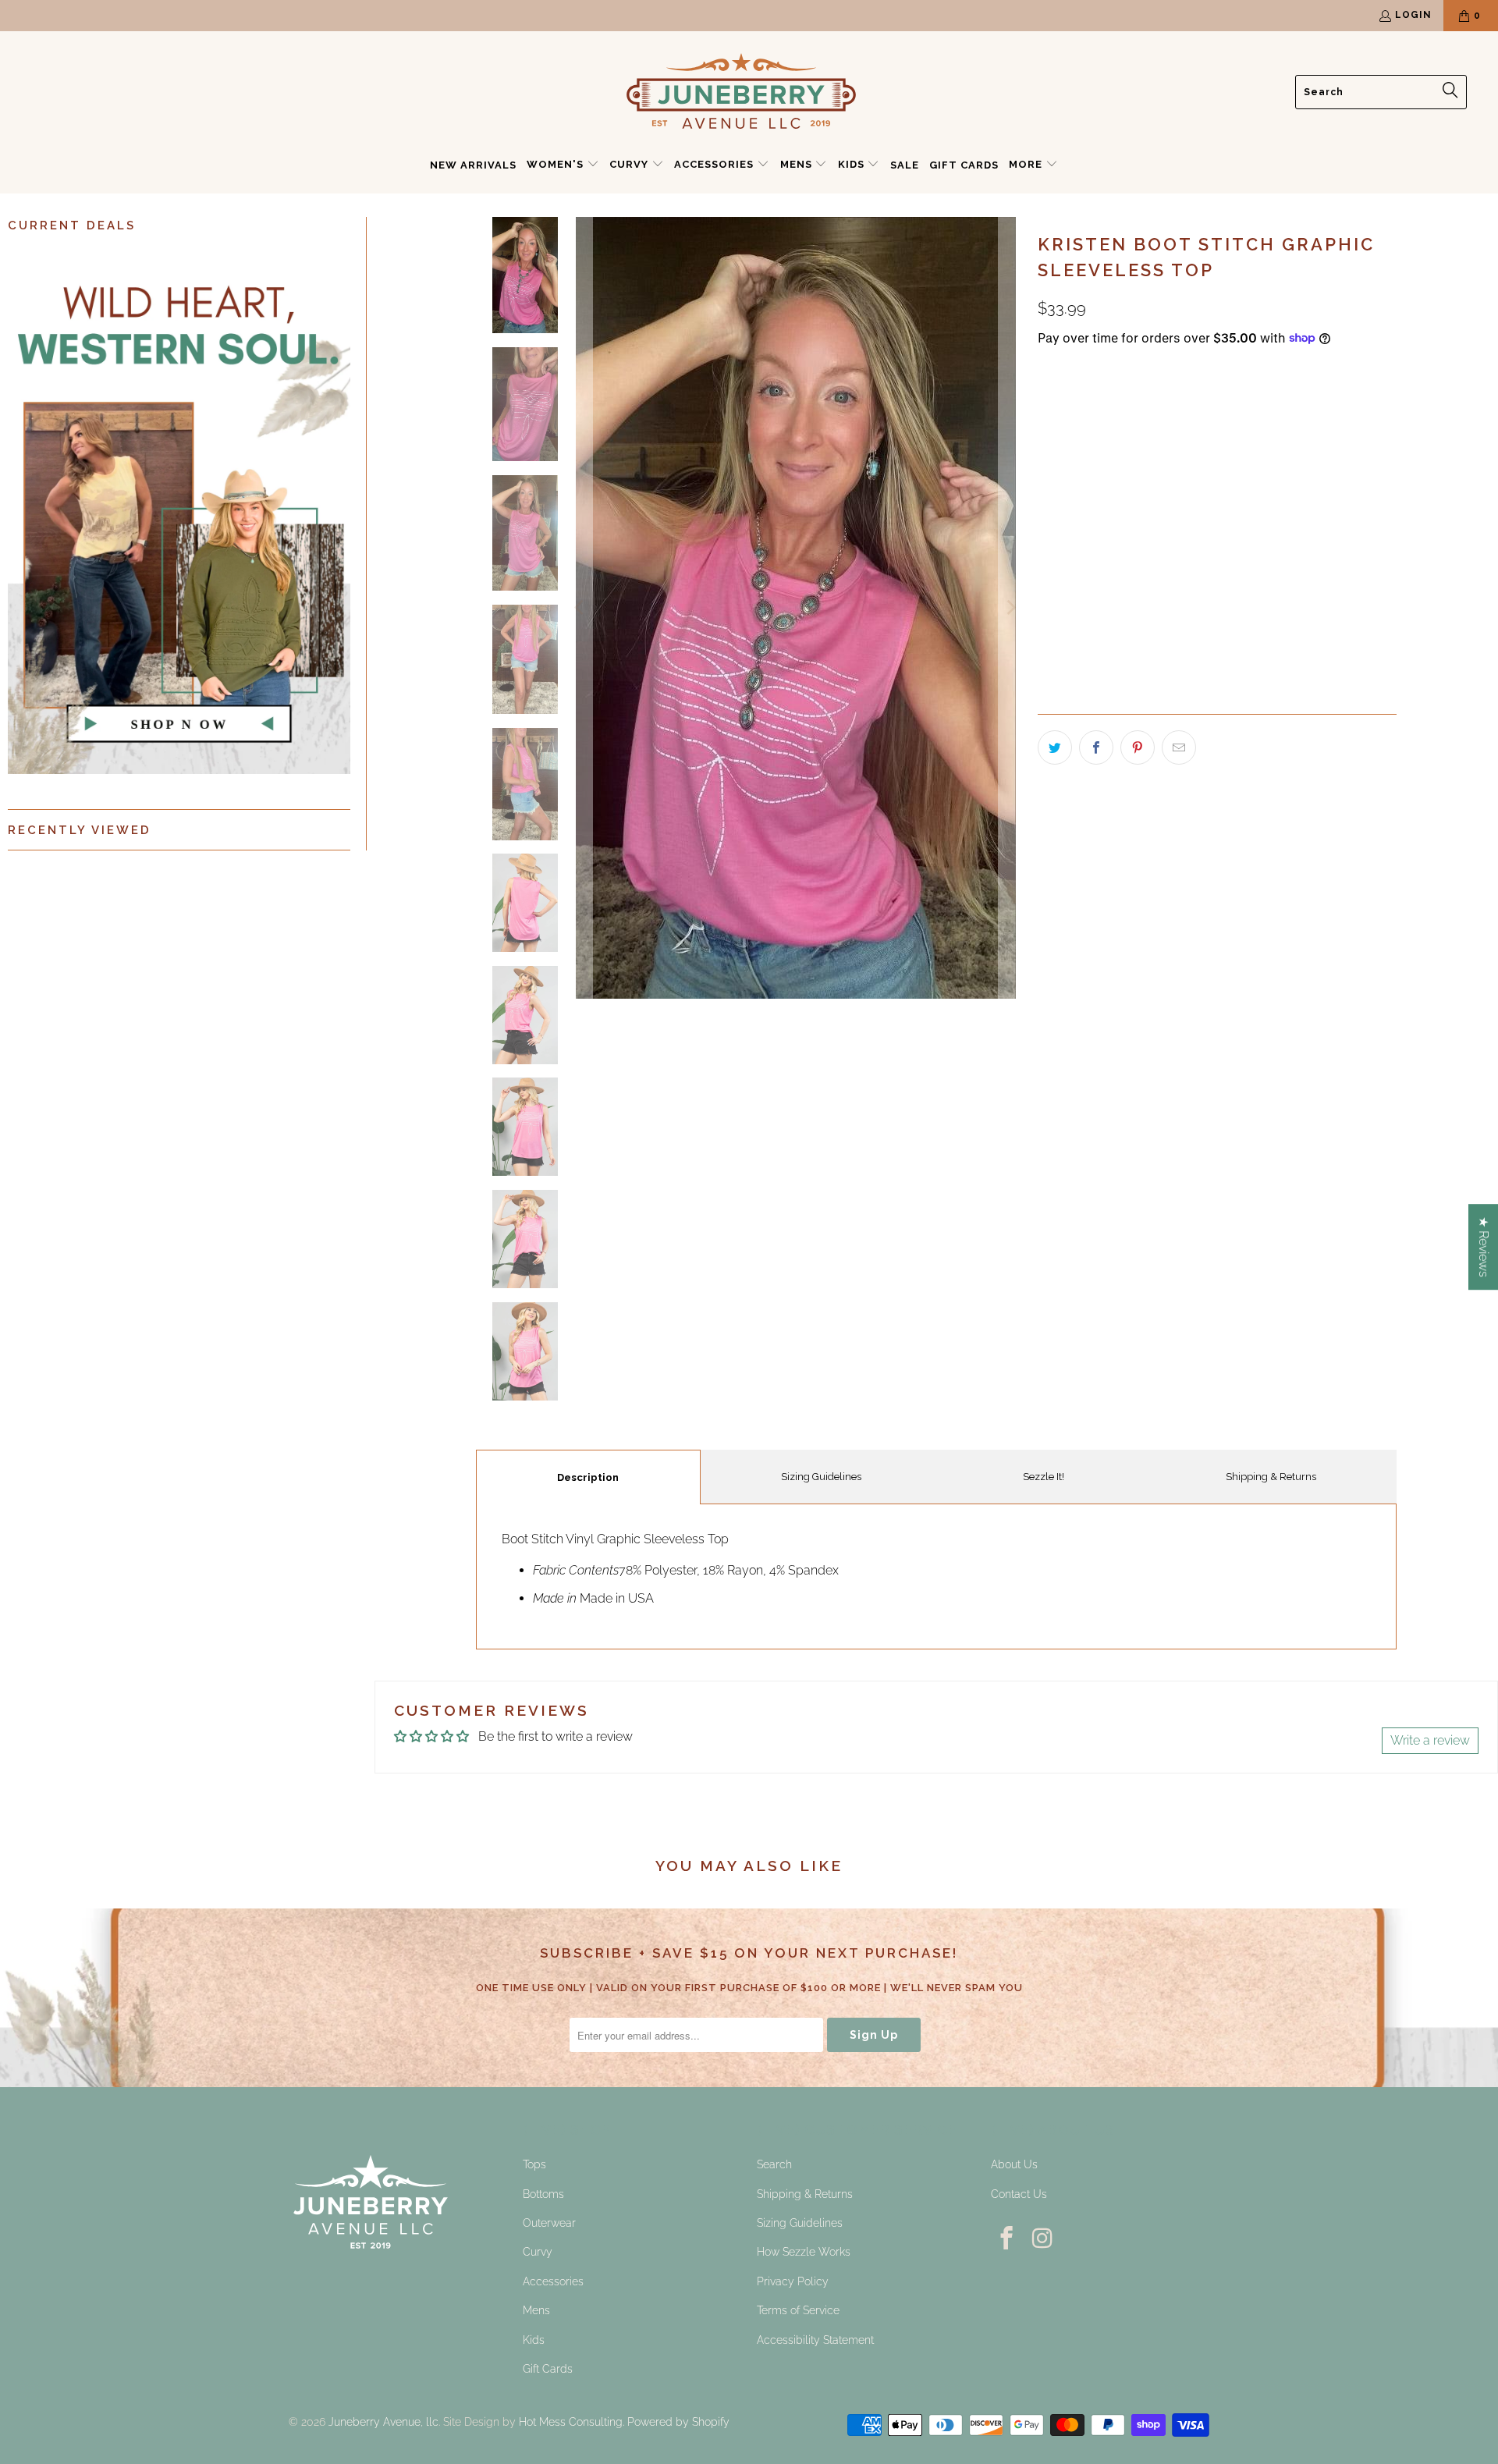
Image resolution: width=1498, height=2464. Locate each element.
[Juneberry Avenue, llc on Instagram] (1044, 2239)
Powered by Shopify (678, 2422)
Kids (534, 2340)
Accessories (553, 2281)
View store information (1110, 676)
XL (1128, 480)
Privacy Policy (793, 2281)
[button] (563, 165)
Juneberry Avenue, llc (383, 2422)
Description (588, 1477)
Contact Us (1019, 2194)
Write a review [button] (1430, 1740)
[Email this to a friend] (1179, 747)
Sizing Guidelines (821, 1477)
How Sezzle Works (804, 2252)
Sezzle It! (1044, 1477)
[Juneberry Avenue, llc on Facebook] (1007, 2239)
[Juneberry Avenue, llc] (741, 92)
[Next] (1010, 608)
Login (1413, 15)
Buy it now (1310, 574)
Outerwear (549, 2223)
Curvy (538, 2252)
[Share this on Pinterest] (1138, 747)
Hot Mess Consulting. (572, 2422)
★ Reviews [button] (1484, 1247)
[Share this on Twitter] (1055, 747)
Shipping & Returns (1271, 1477)
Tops (534, 2164)
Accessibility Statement (815, 2340)
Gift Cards (548, 2369)
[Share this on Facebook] (1096, 747)
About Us (1014, 2164)
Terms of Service (798, 2310)
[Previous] (580, 608)
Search (774, 2164)
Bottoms (543, 2194)
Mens (536, 2310)
